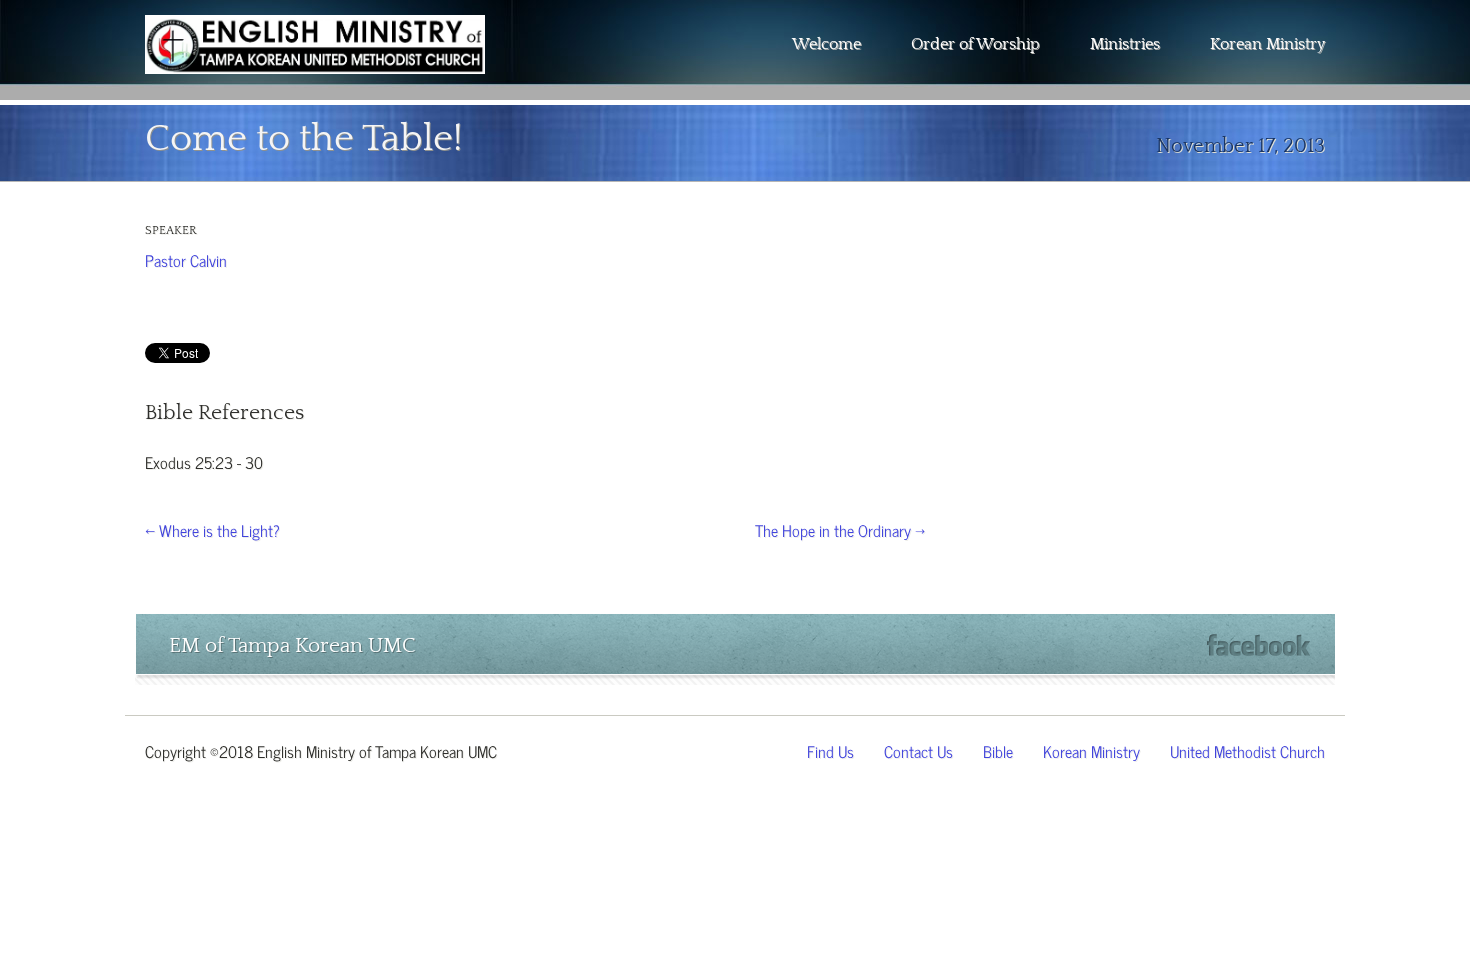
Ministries (1125, 44)
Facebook (1258, 645)
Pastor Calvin (186, 259)
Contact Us (918, 750)
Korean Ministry (1267, 44)
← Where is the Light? (212, 529)
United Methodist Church (1247, 750)
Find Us (830, 750)
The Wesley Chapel (315, 60)
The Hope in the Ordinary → (840, 529)
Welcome (826, 44)
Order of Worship (975, 44)
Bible (998, 750)
